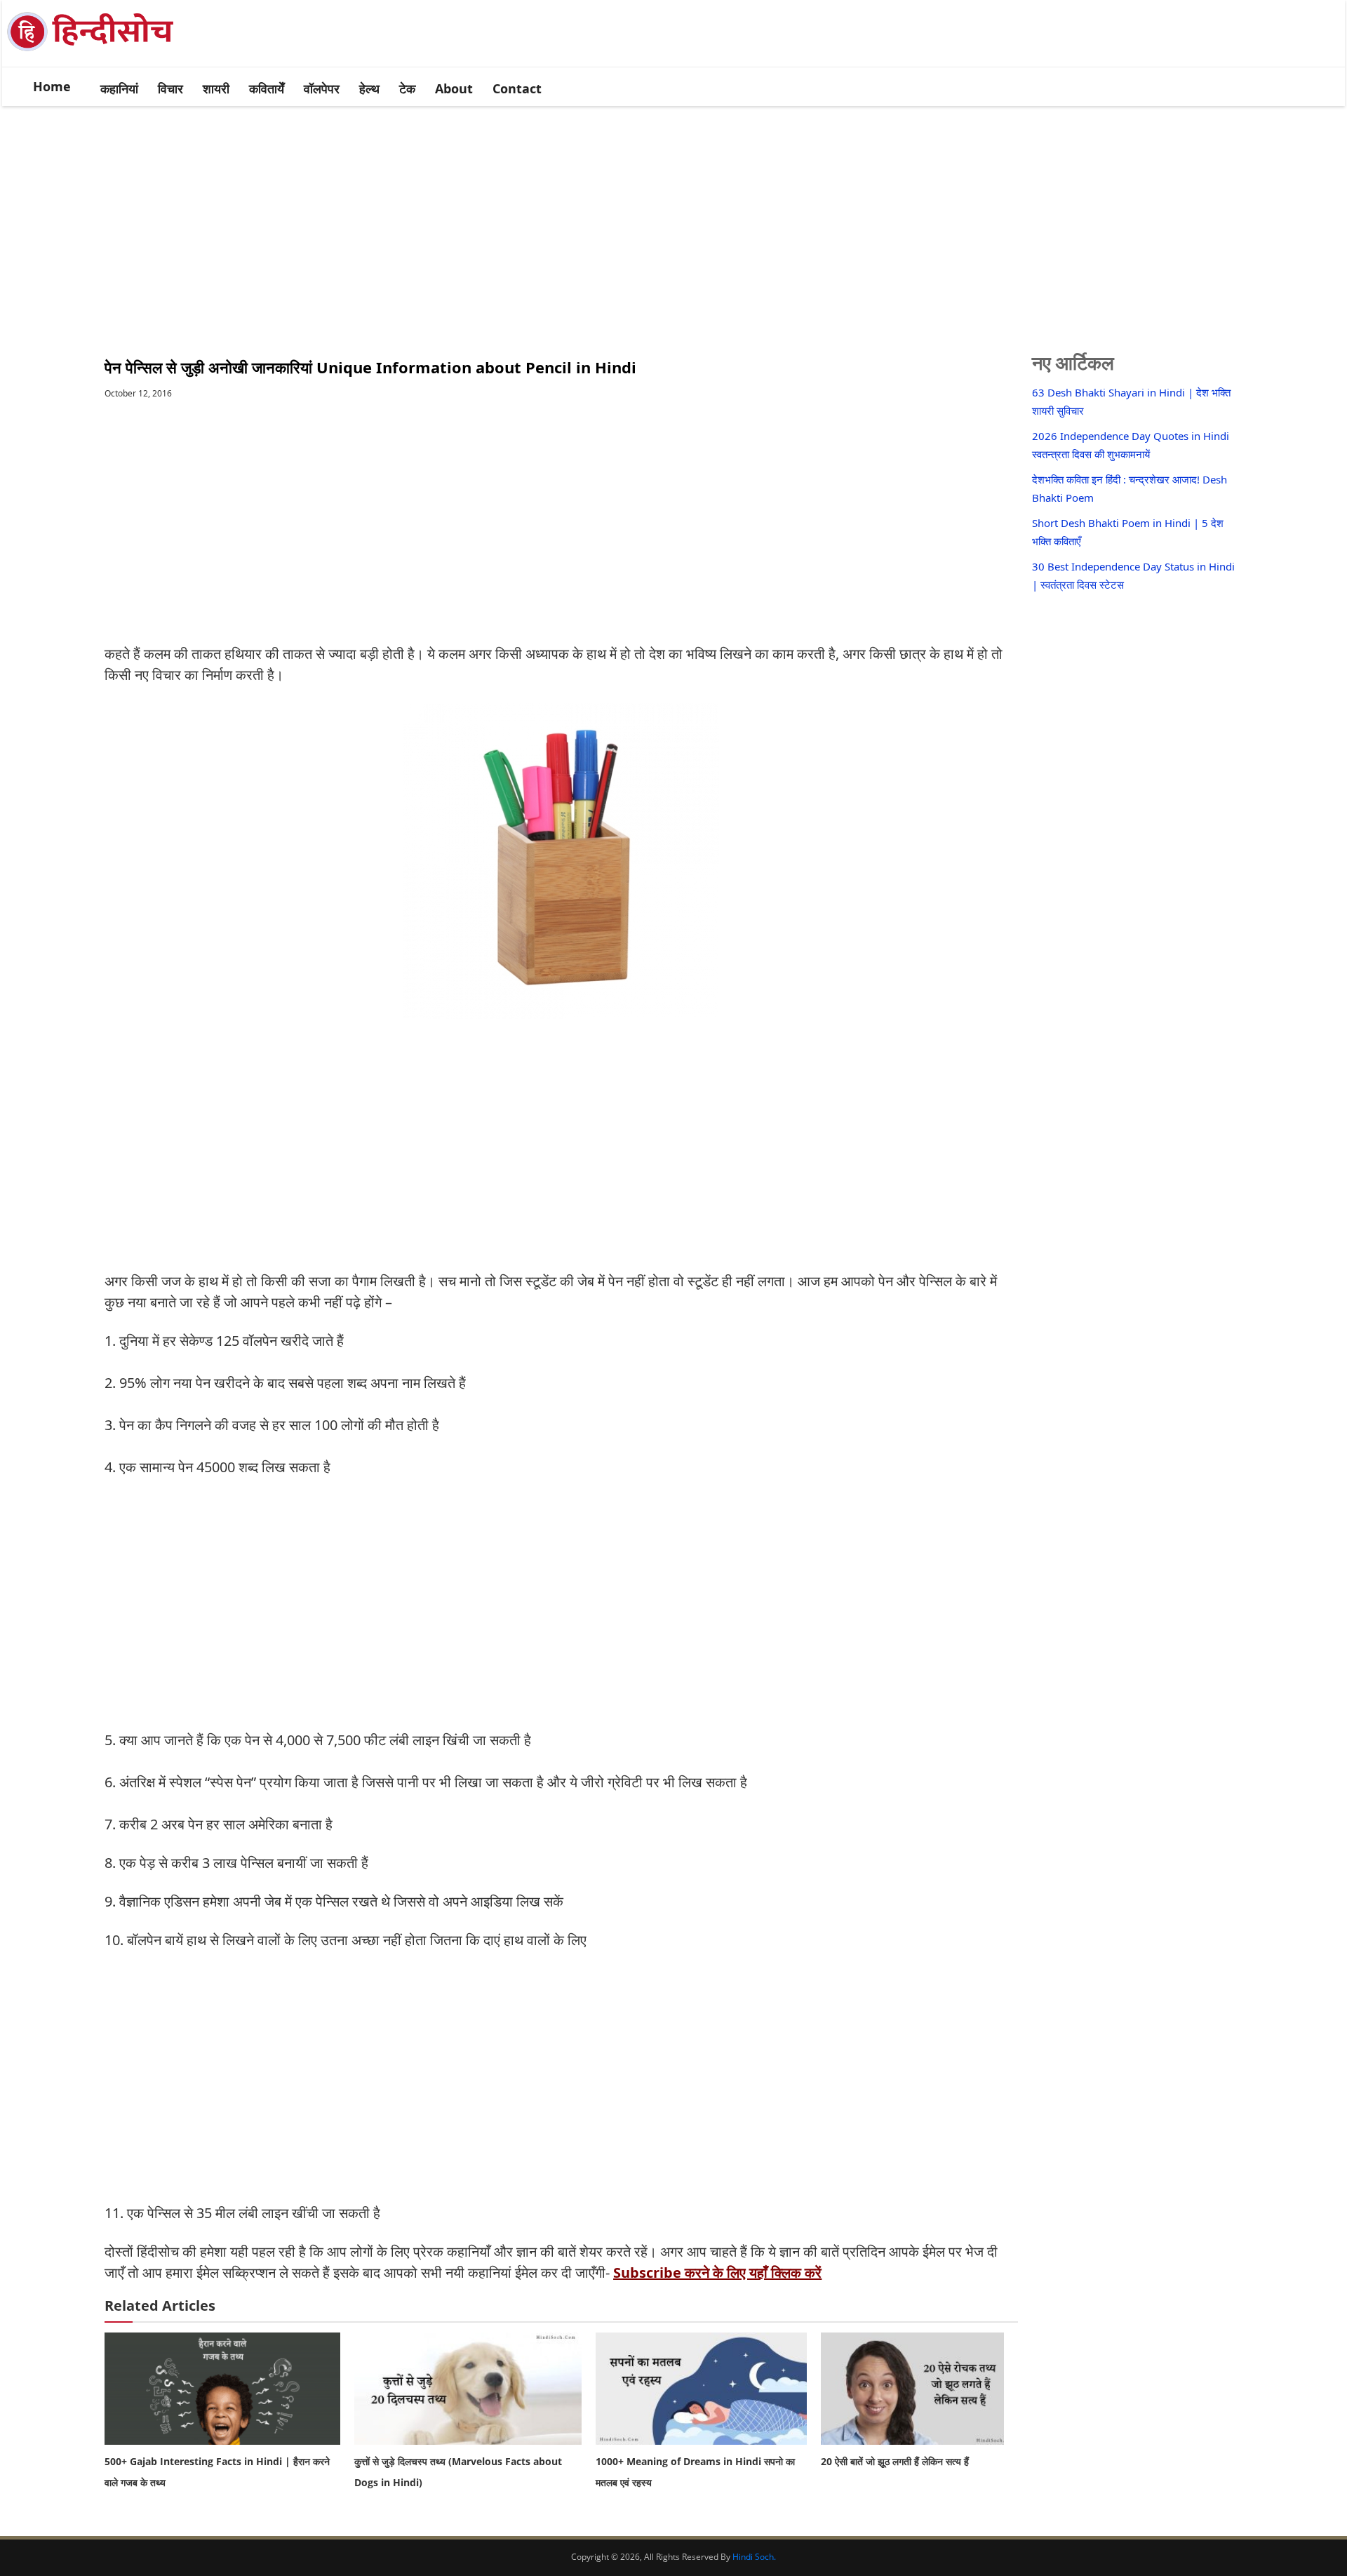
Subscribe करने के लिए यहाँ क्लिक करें (717, 2273)
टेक (407, 88)
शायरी (216, 88)
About (454, 88)
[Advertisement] (673, 215)
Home (52, 86)
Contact (517, 88)
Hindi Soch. (754, 2557)
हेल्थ (369, 88)
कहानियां (119, 88)
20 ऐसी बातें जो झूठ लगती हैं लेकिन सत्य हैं (895, 2461)
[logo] (99, 51)
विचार (170, 88)
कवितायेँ (267, 88)
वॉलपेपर (322, 88)
